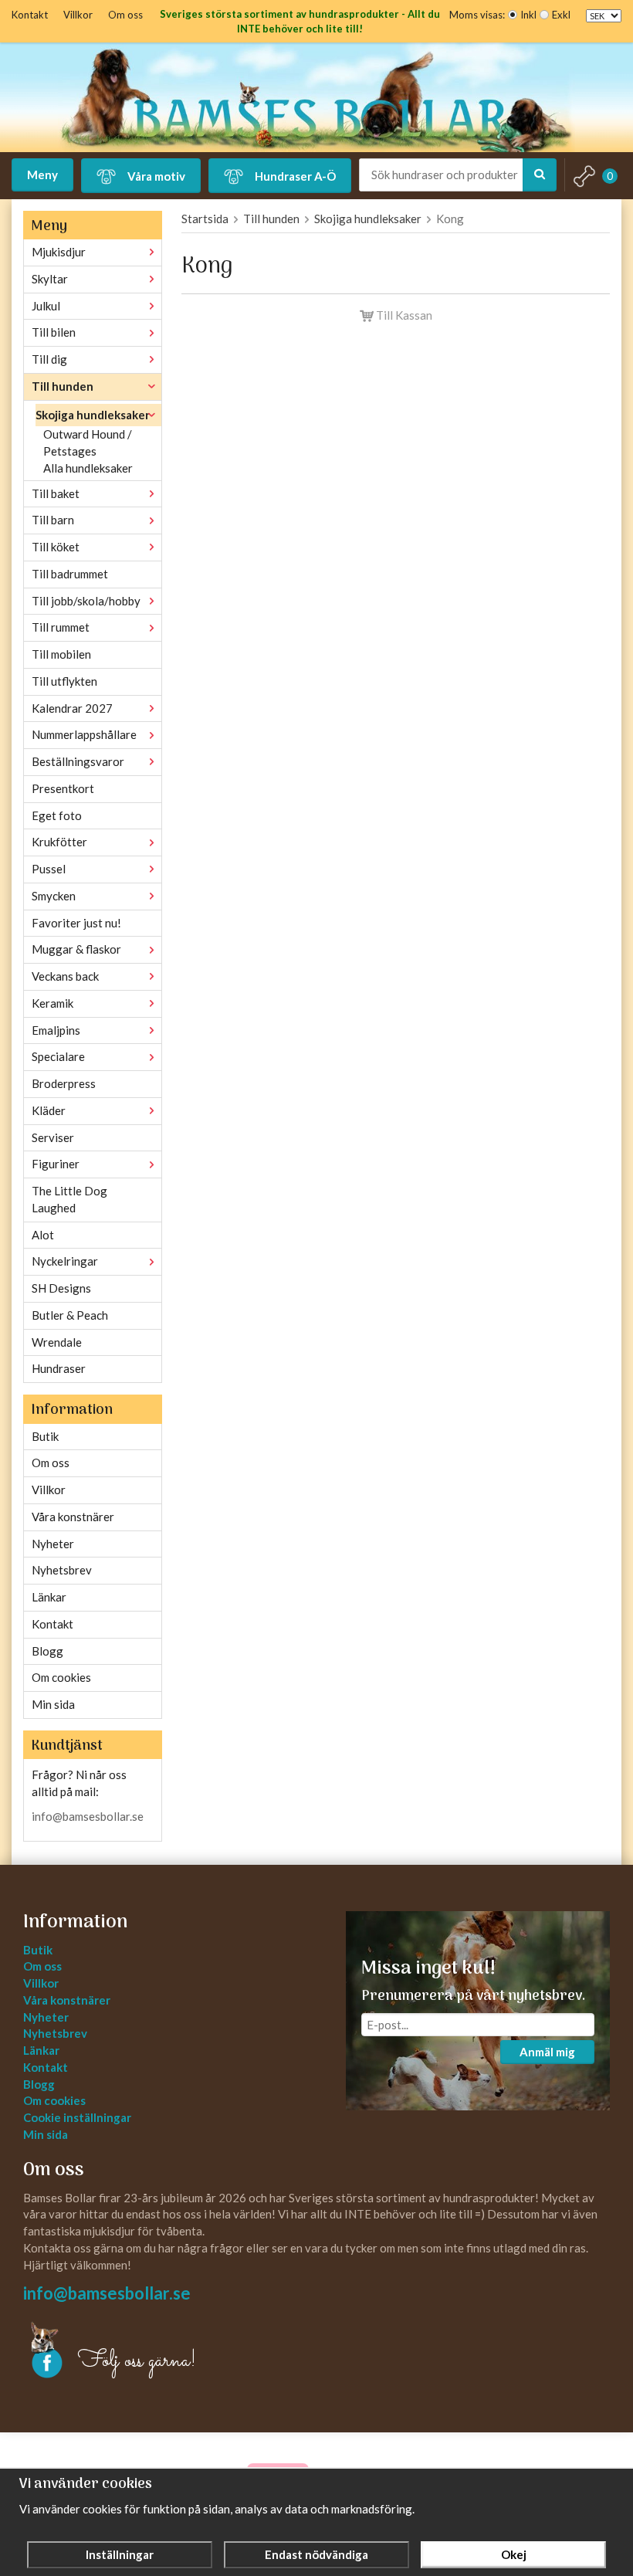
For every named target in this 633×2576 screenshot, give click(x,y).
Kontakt (30, 15)
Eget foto (57, 815)
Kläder (49, 1110)
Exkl (561, 15)
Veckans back (65, 976)
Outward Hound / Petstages (88, 442)
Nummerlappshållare (84, 734)
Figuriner (56, 1164)
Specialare (58, 1056)
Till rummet (61, 627)
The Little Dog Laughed (69, 1199)
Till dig (49, 359)
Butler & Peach (70, 1315)
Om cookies (61, 1677)
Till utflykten (64, 681)
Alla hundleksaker (88, 468)
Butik (45, 1436)
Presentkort (63, 788)
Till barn (53, 520)
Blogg (47, 1651)
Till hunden (63, 386)
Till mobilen (61, 654)
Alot (43, 1235)
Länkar (49, 1597)
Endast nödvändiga (316, 2554)
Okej (514, 2554)
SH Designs (61, 1288)
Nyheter (53, 1544)
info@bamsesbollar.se (88, 1816)
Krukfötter (59, 842)
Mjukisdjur (59, 252)
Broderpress (64, 1083)
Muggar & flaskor (76, 949)
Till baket (56, 493)
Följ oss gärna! (137, 2361)
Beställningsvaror (78, 761)
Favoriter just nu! (76, 923)
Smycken (54, 896)
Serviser (53, 1137)
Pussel (49, 869)
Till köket (56, 547)
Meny (42, 175)
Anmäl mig (547, 2052)
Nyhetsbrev (62, 1570)
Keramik (52, 1003)
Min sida (53, 1704)
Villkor (78, 15)
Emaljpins (56, 1030)
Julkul (46, 306)
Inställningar (120, 2554)
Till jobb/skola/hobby (86, 601)
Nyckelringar (65, 1261)
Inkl (528, 15)
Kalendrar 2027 (72, 708)
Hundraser (59, 1368)
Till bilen (54, 332)
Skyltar (50, 279)
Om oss (125, 15)
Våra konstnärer (73, 1517)
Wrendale (57, 1342)
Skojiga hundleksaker (93, 415)
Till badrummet (70, 574)
